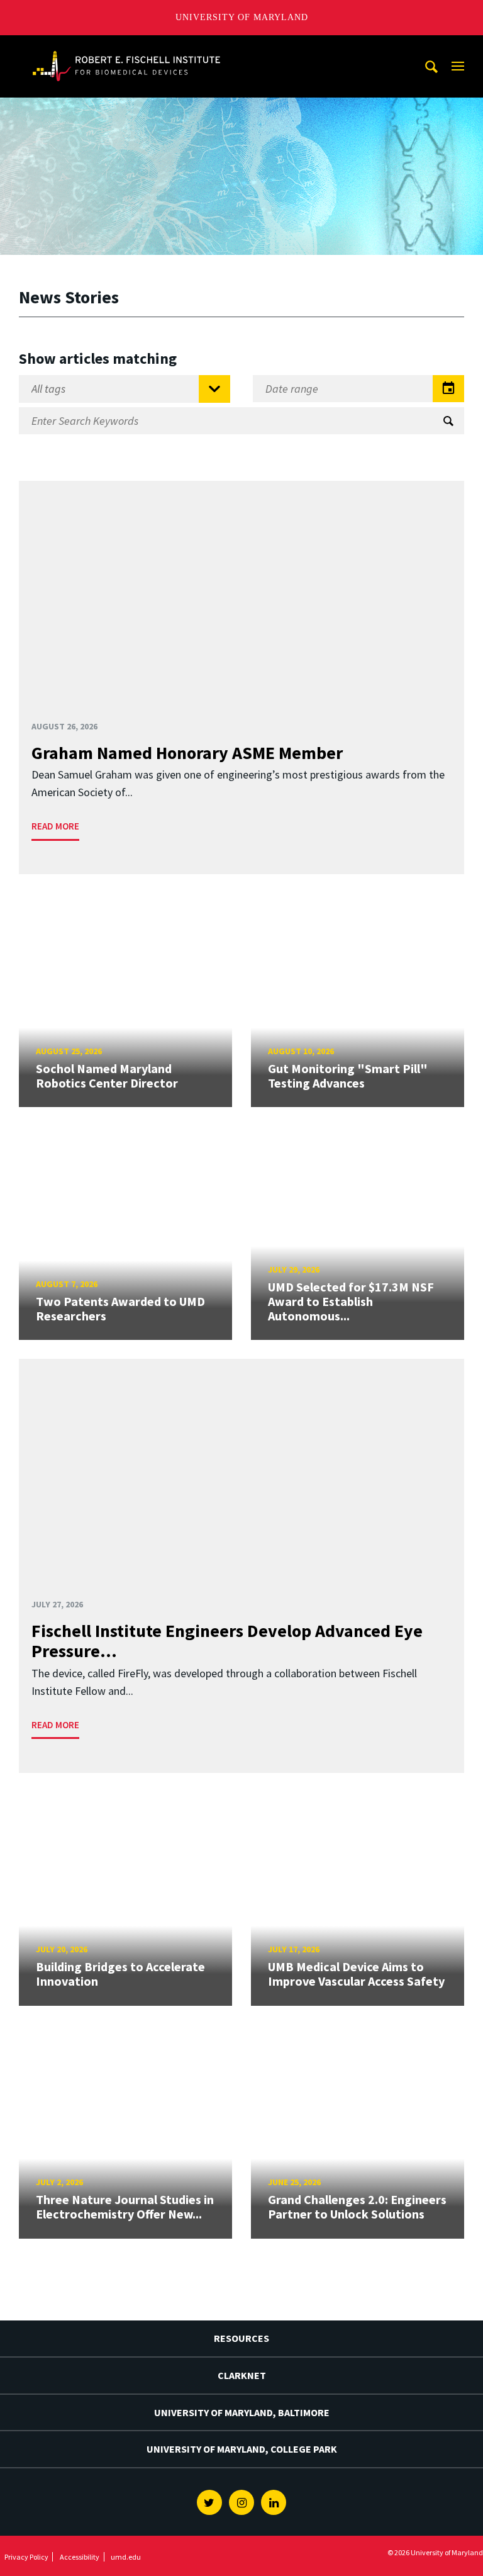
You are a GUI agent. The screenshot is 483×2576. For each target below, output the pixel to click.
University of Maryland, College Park (242, 2449)
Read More (55, 826)
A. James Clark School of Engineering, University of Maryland (126, 47)
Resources (241, 2338)
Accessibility (80, 2557)
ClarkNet (242, 2375)
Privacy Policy (26, 2557)
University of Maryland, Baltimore (242, 2412)
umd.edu (126, 2557)
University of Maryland (242, 17)
